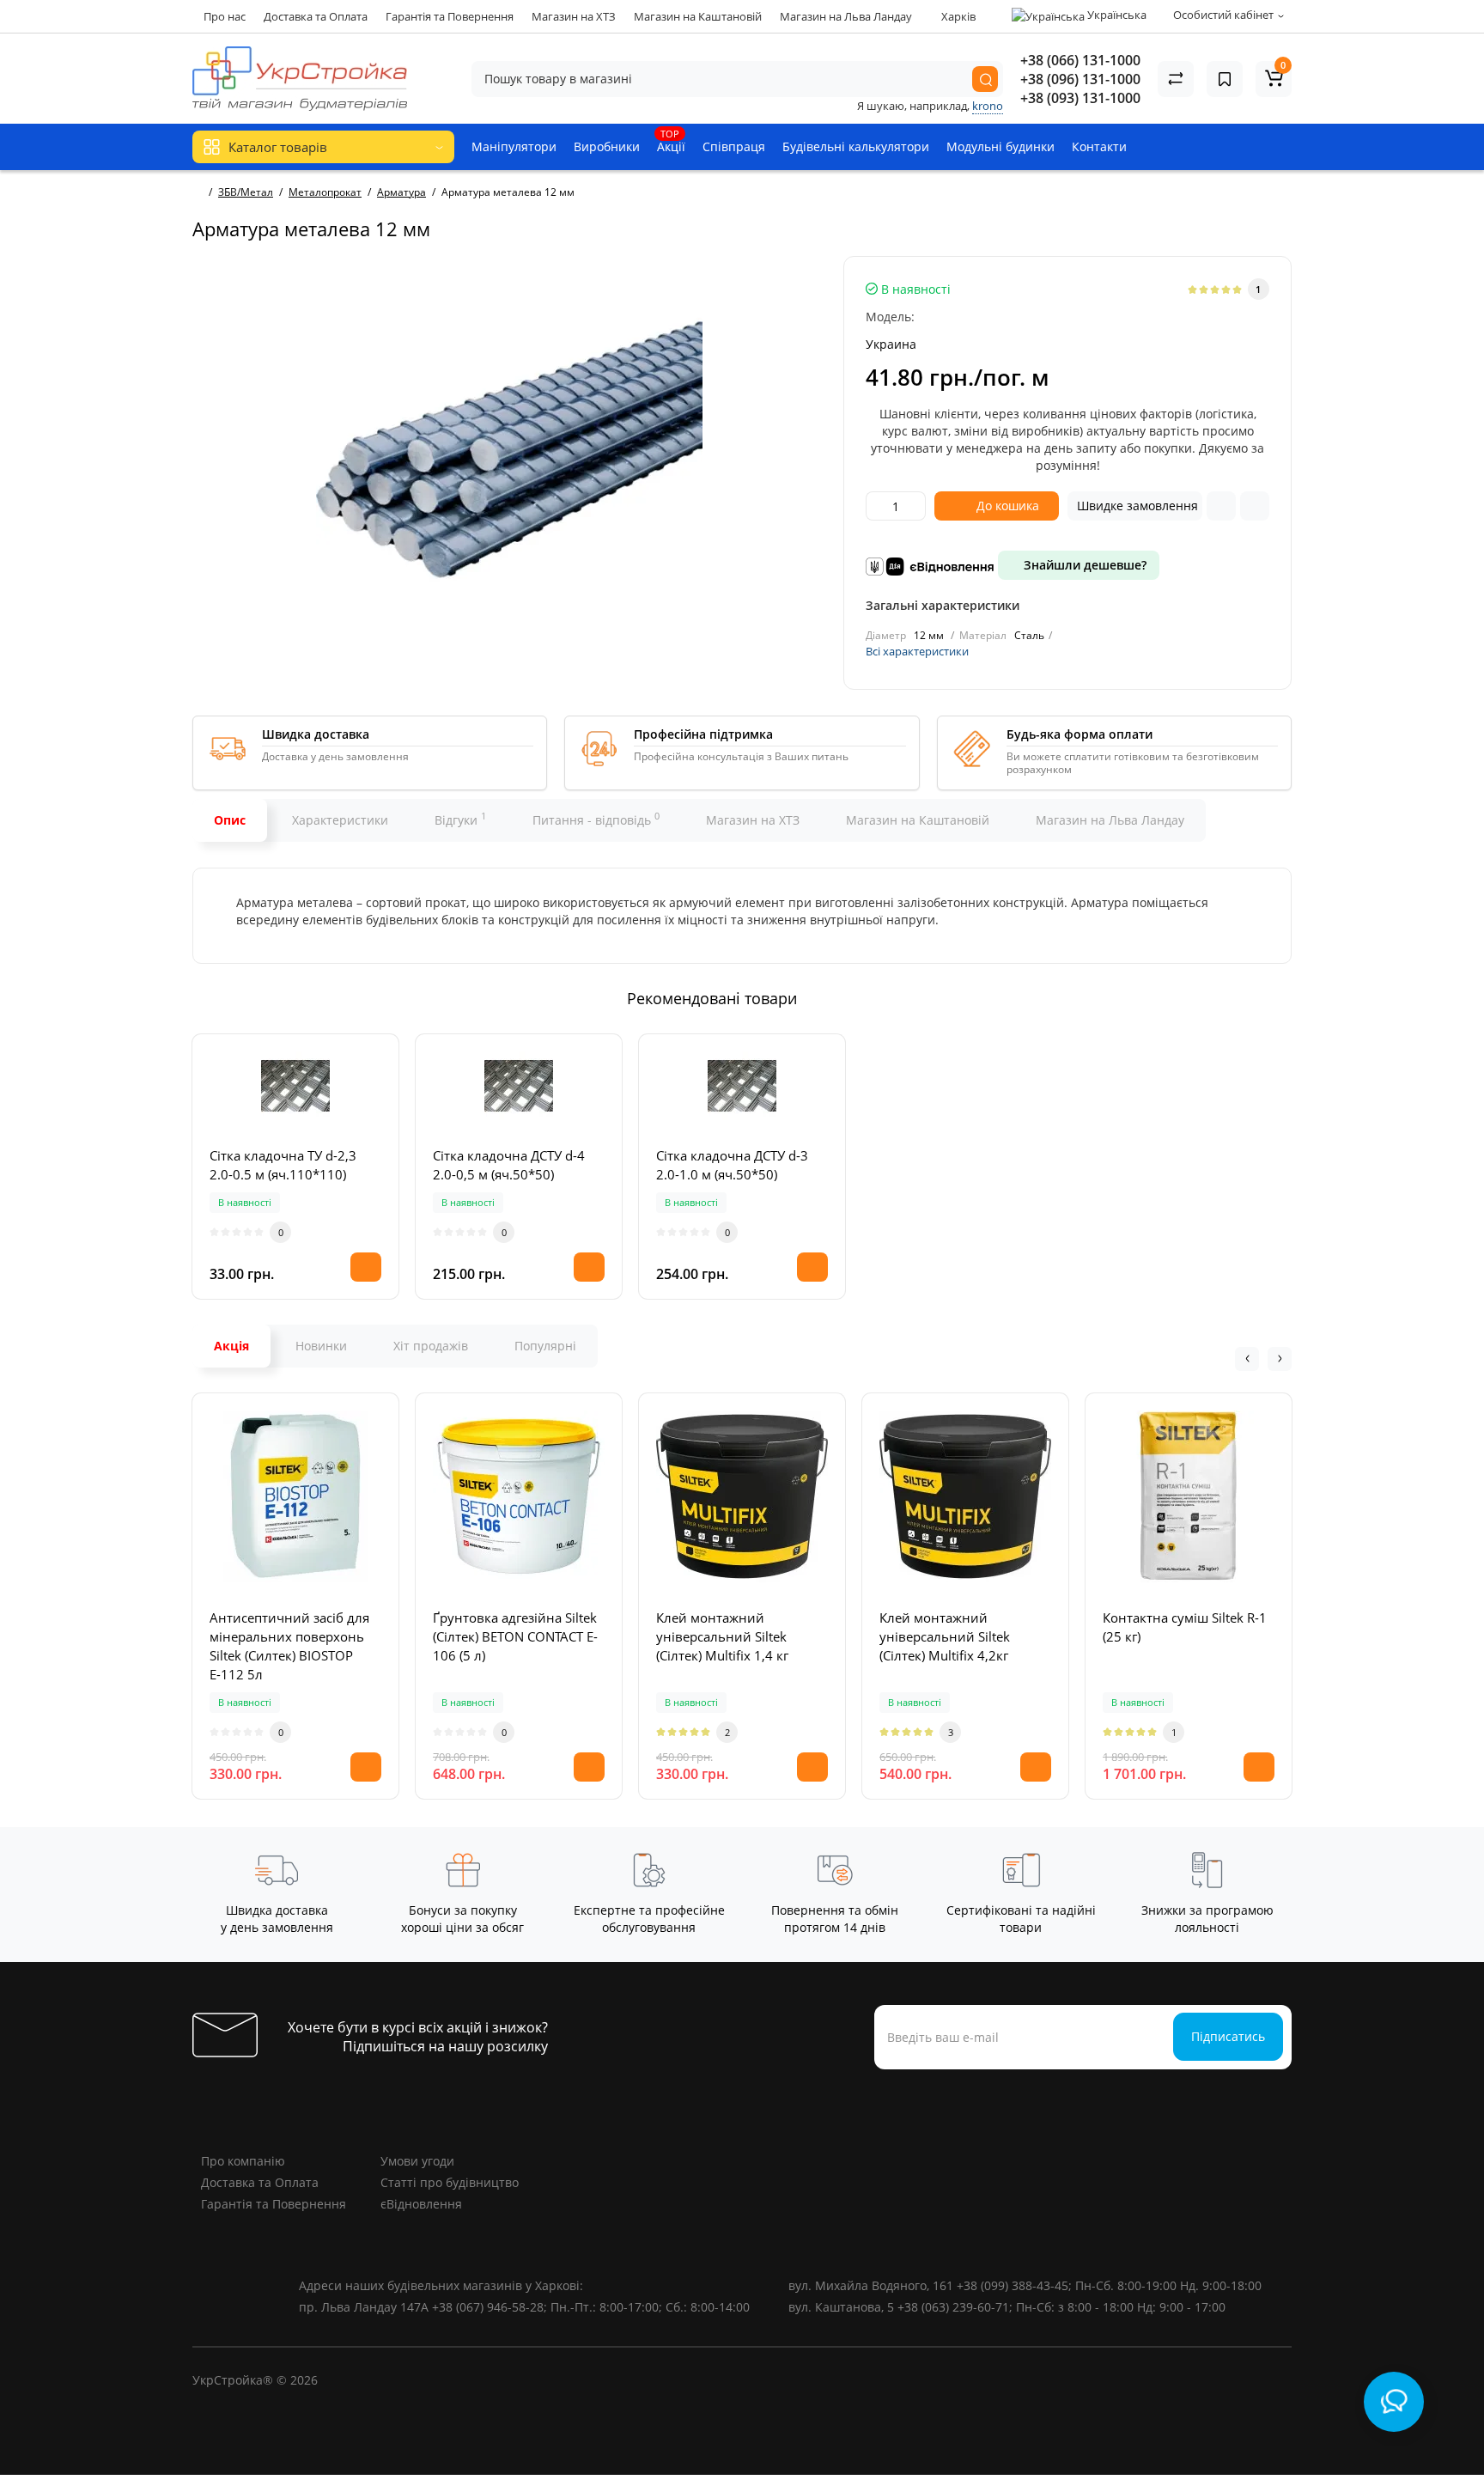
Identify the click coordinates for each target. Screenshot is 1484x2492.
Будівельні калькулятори (856, 146)
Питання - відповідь (596, 819)
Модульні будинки (1000, 146)
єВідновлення (421, 2204)
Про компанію (243, 2161)
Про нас (225, 16)
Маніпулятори (514, 146)
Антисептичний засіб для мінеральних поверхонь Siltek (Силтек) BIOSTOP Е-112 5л (289, 1646)
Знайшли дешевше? (1083, 565)
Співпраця (734, 146)
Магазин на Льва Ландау (846, 16)
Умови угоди (417, 2161)
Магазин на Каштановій (698, 16)
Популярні (545, 1346)
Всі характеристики (917, 651)
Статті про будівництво (450, 2182)
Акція (231, 1346)
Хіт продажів (431, 1346)
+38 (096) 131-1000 (1080, 79)
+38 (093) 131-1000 (1080, 98)
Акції (671, 141)
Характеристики (340, 820)
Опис (230, 820)
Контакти (1099, 146)
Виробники (607, 146)
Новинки (321, 1346)
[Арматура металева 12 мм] (509, 449)
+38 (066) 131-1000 (1080, 60)
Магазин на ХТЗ (574, 16)
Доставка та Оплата (316, 16)
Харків (957, 16)
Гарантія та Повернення (450, 16)
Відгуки (460, 819)
